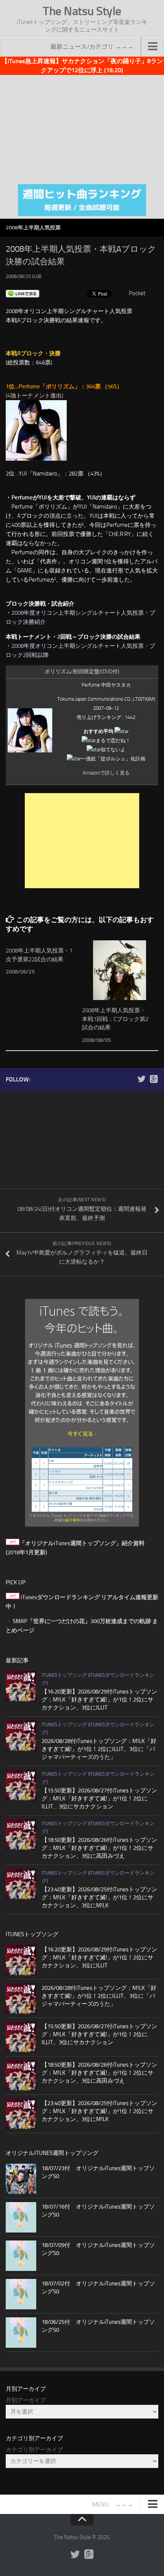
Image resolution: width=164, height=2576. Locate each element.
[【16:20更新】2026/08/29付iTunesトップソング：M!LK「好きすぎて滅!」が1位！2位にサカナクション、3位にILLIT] (21, 1686)
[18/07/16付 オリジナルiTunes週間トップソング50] (21, 2217)
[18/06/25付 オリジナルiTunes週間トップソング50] (21, 2333)
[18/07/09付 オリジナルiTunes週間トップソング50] (21, 2256)
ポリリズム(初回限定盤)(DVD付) (82, 672)
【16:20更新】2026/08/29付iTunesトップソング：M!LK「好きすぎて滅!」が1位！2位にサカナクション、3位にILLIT (99, 1700)
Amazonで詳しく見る (106, 773)
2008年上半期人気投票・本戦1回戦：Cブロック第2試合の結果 (115, 1019)
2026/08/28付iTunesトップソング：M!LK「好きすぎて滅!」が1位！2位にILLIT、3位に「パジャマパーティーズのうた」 (99, 1749)
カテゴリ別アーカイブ (34, 2450)
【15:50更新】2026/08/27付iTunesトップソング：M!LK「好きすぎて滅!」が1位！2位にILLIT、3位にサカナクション (99, 1798)
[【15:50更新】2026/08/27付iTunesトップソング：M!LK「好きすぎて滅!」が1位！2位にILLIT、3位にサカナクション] (21, 1785)
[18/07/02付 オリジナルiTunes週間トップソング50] (21, 2294)
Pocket (137, 293)
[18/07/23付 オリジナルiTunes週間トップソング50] (21, 2179)
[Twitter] (141, 1079)
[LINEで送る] (23, 293)
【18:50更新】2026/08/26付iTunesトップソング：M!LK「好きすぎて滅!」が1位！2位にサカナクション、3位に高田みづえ (99, 1848)
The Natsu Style (82, 11)
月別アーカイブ (26, 2400)
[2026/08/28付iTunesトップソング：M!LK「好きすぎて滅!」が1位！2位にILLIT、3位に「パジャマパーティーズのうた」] (21, 1736)
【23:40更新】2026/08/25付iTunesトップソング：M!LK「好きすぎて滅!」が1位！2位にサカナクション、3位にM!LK (99, 1897)
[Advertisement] (82, 128)
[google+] (154, 1079)
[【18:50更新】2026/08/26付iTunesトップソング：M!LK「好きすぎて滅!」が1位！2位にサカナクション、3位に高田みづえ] (21, 1835)
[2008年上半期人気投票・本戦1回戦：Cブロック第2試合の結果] (120, 970)
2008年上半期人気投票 (33, 228)
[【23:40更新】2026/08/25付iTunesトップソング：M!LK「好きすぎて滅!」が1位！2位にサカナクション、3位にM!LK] (21, 1884)
